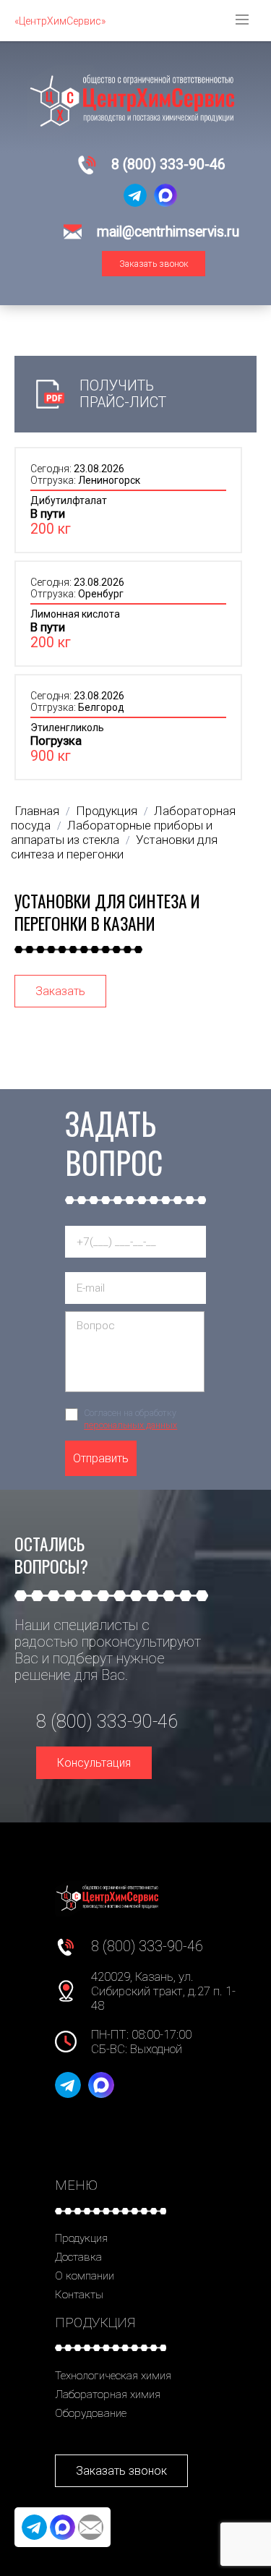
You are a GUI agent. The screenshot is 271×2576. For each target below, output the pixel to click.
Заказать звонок (154, 264)
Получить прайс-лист (123, 394)
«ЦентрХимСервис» (60, 21)
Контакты (79, 2295)
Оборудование (91, 2413)
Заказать (60, 991)
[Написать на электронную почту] (91, 2527)
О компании (85, 2276)
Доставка (78, 2257)
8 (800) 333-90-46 (168, 165)
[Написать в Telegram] (135, 195)
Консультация (94, 1763)
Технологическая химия (113, 2376)
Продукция (81, 2238)
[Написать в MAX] (165, 195)
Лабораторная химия (108, 2394)
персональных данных (130, 1425)
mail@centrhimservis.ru (168, 232)
